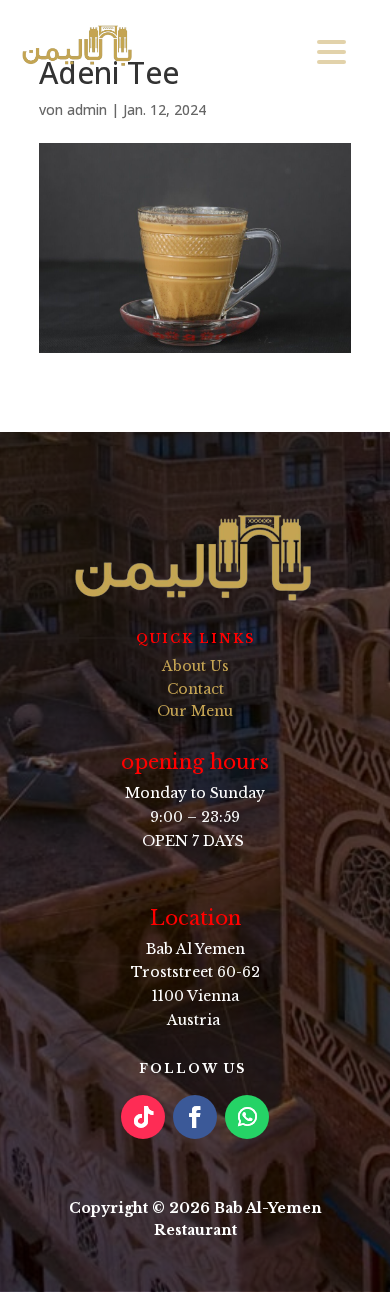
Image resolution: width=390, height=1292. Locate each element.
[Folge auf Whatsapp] (247, 1117)
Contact (195, 689)
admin (87, 109)
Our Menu (195, 711)
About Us (195, 666)
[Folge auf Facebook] (195, 1117)
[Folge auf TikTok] (143, 1117)
